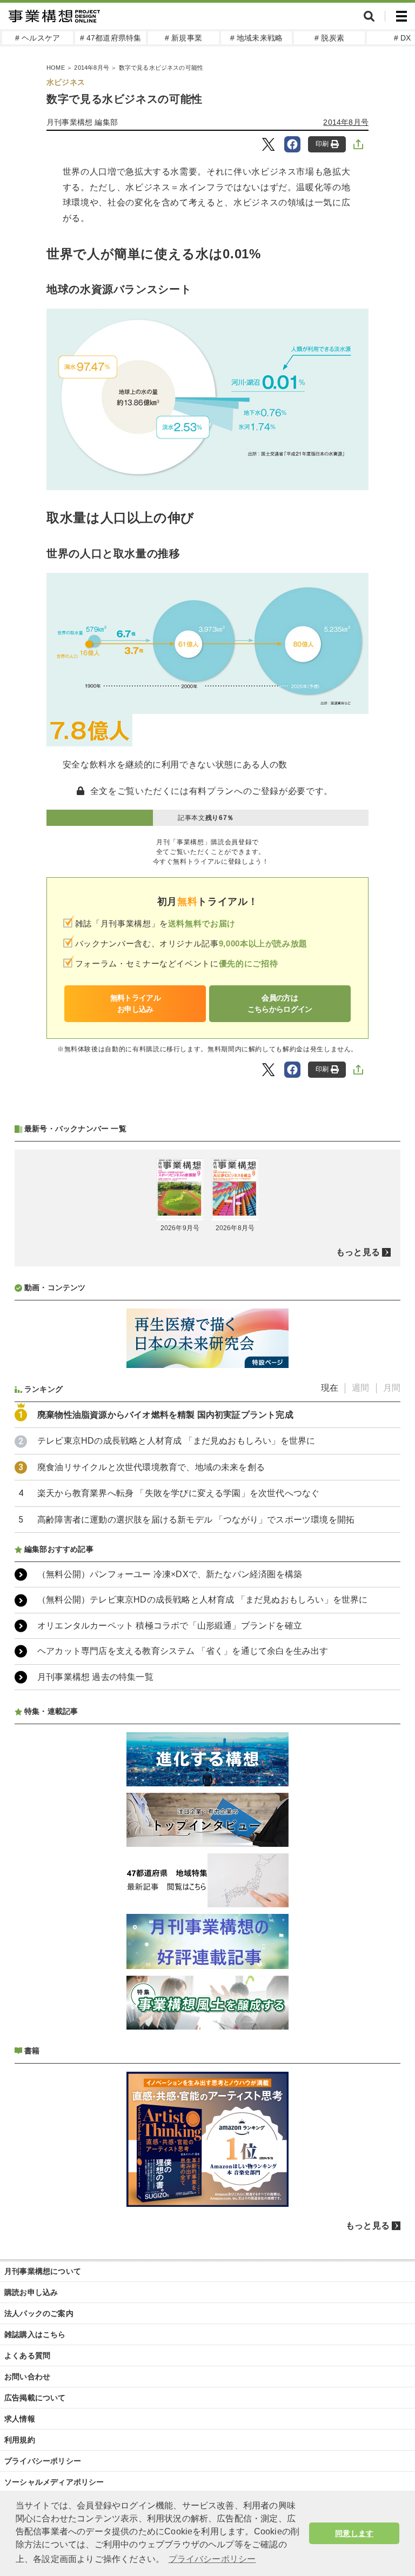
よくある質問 (27, 2355)
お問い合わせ (27, 2377)
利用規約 (20, 2440)
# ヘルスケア (38, 38)
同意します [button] (354, 2533)
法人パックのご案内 (39, 2313)
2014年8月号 (92, 68)
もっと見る (358, 1252)
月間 (392, 1388)
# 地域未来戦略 (257, 38)
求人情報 (20, 2419)
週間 (360, 1388)
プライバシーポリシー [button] (212, 2559)
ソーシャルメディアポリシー (54, 2482)
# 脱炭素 (329, 38)
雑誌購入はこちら (35, 2334)
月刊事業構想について (43, 2271)
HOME (56, 68)
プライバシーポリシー (43, 2461)
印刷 (322, 144)
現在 (330, 1388)
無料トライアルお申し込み (135, 1003)
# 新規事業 (183, 38)
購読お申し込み (31, 2292)
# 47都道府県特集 (111, 38)
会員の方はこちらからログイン (280, 1003)
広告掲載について (35, 2398)
